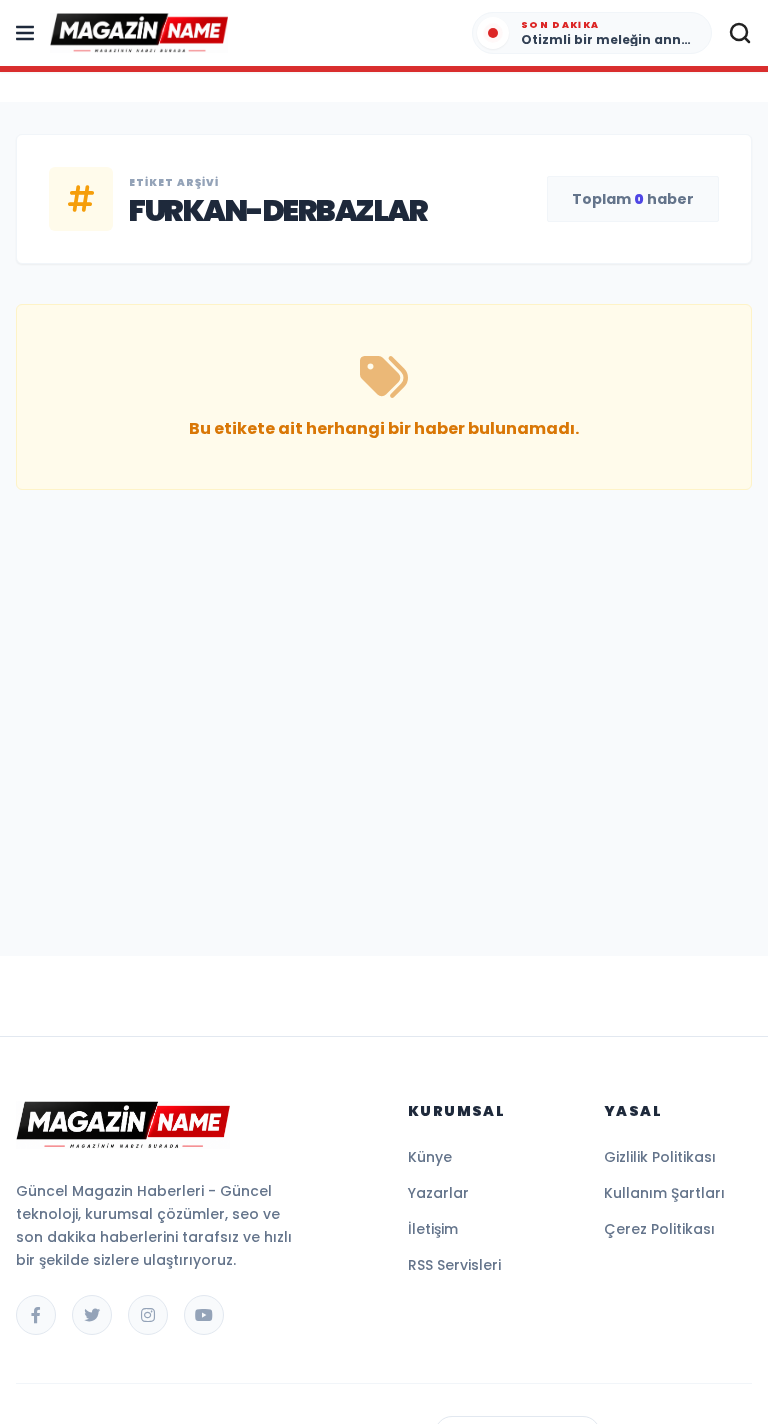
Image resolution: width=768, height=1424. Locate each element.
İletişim (433, 1229)
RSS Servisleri (454, 1265)
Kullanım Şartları (664, 1193)
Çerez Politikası (659, 1229)
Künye (430, 1157)
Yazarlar (438, 1193)
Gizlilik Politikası (660, 1157)
